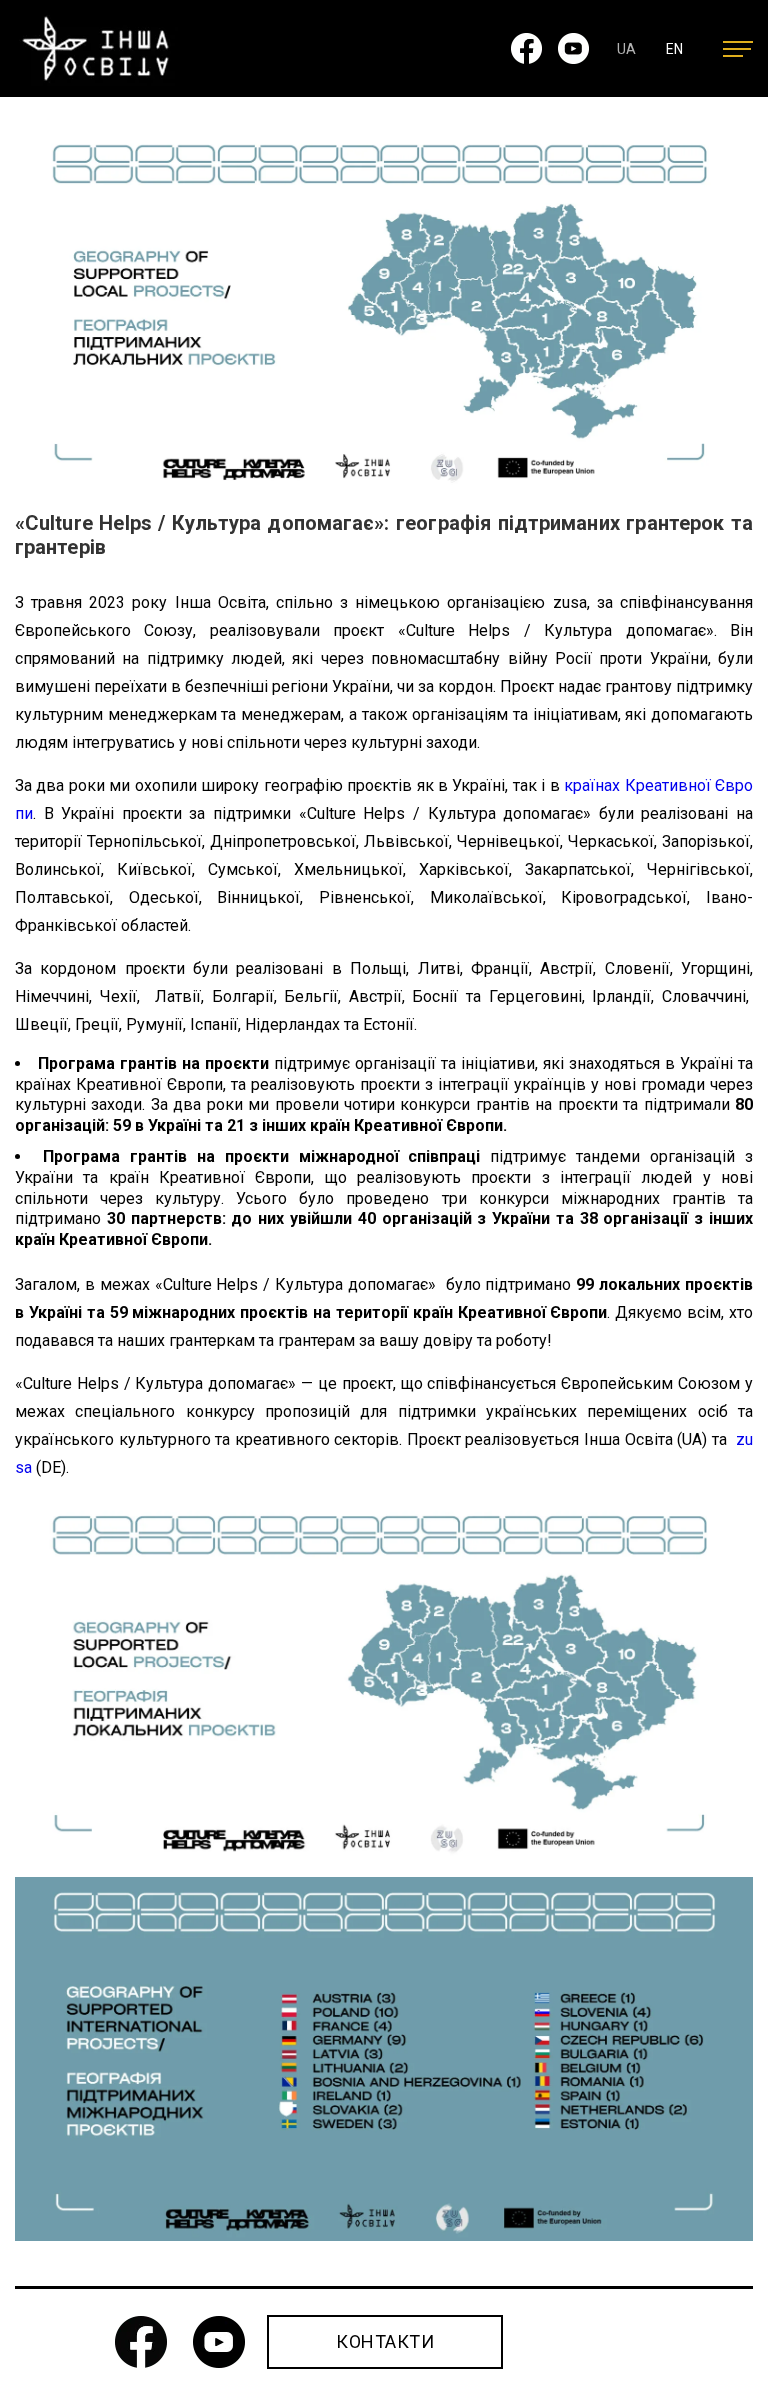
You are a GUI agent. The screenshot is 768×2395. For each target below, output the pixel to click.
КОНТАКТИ (385, 2341)
